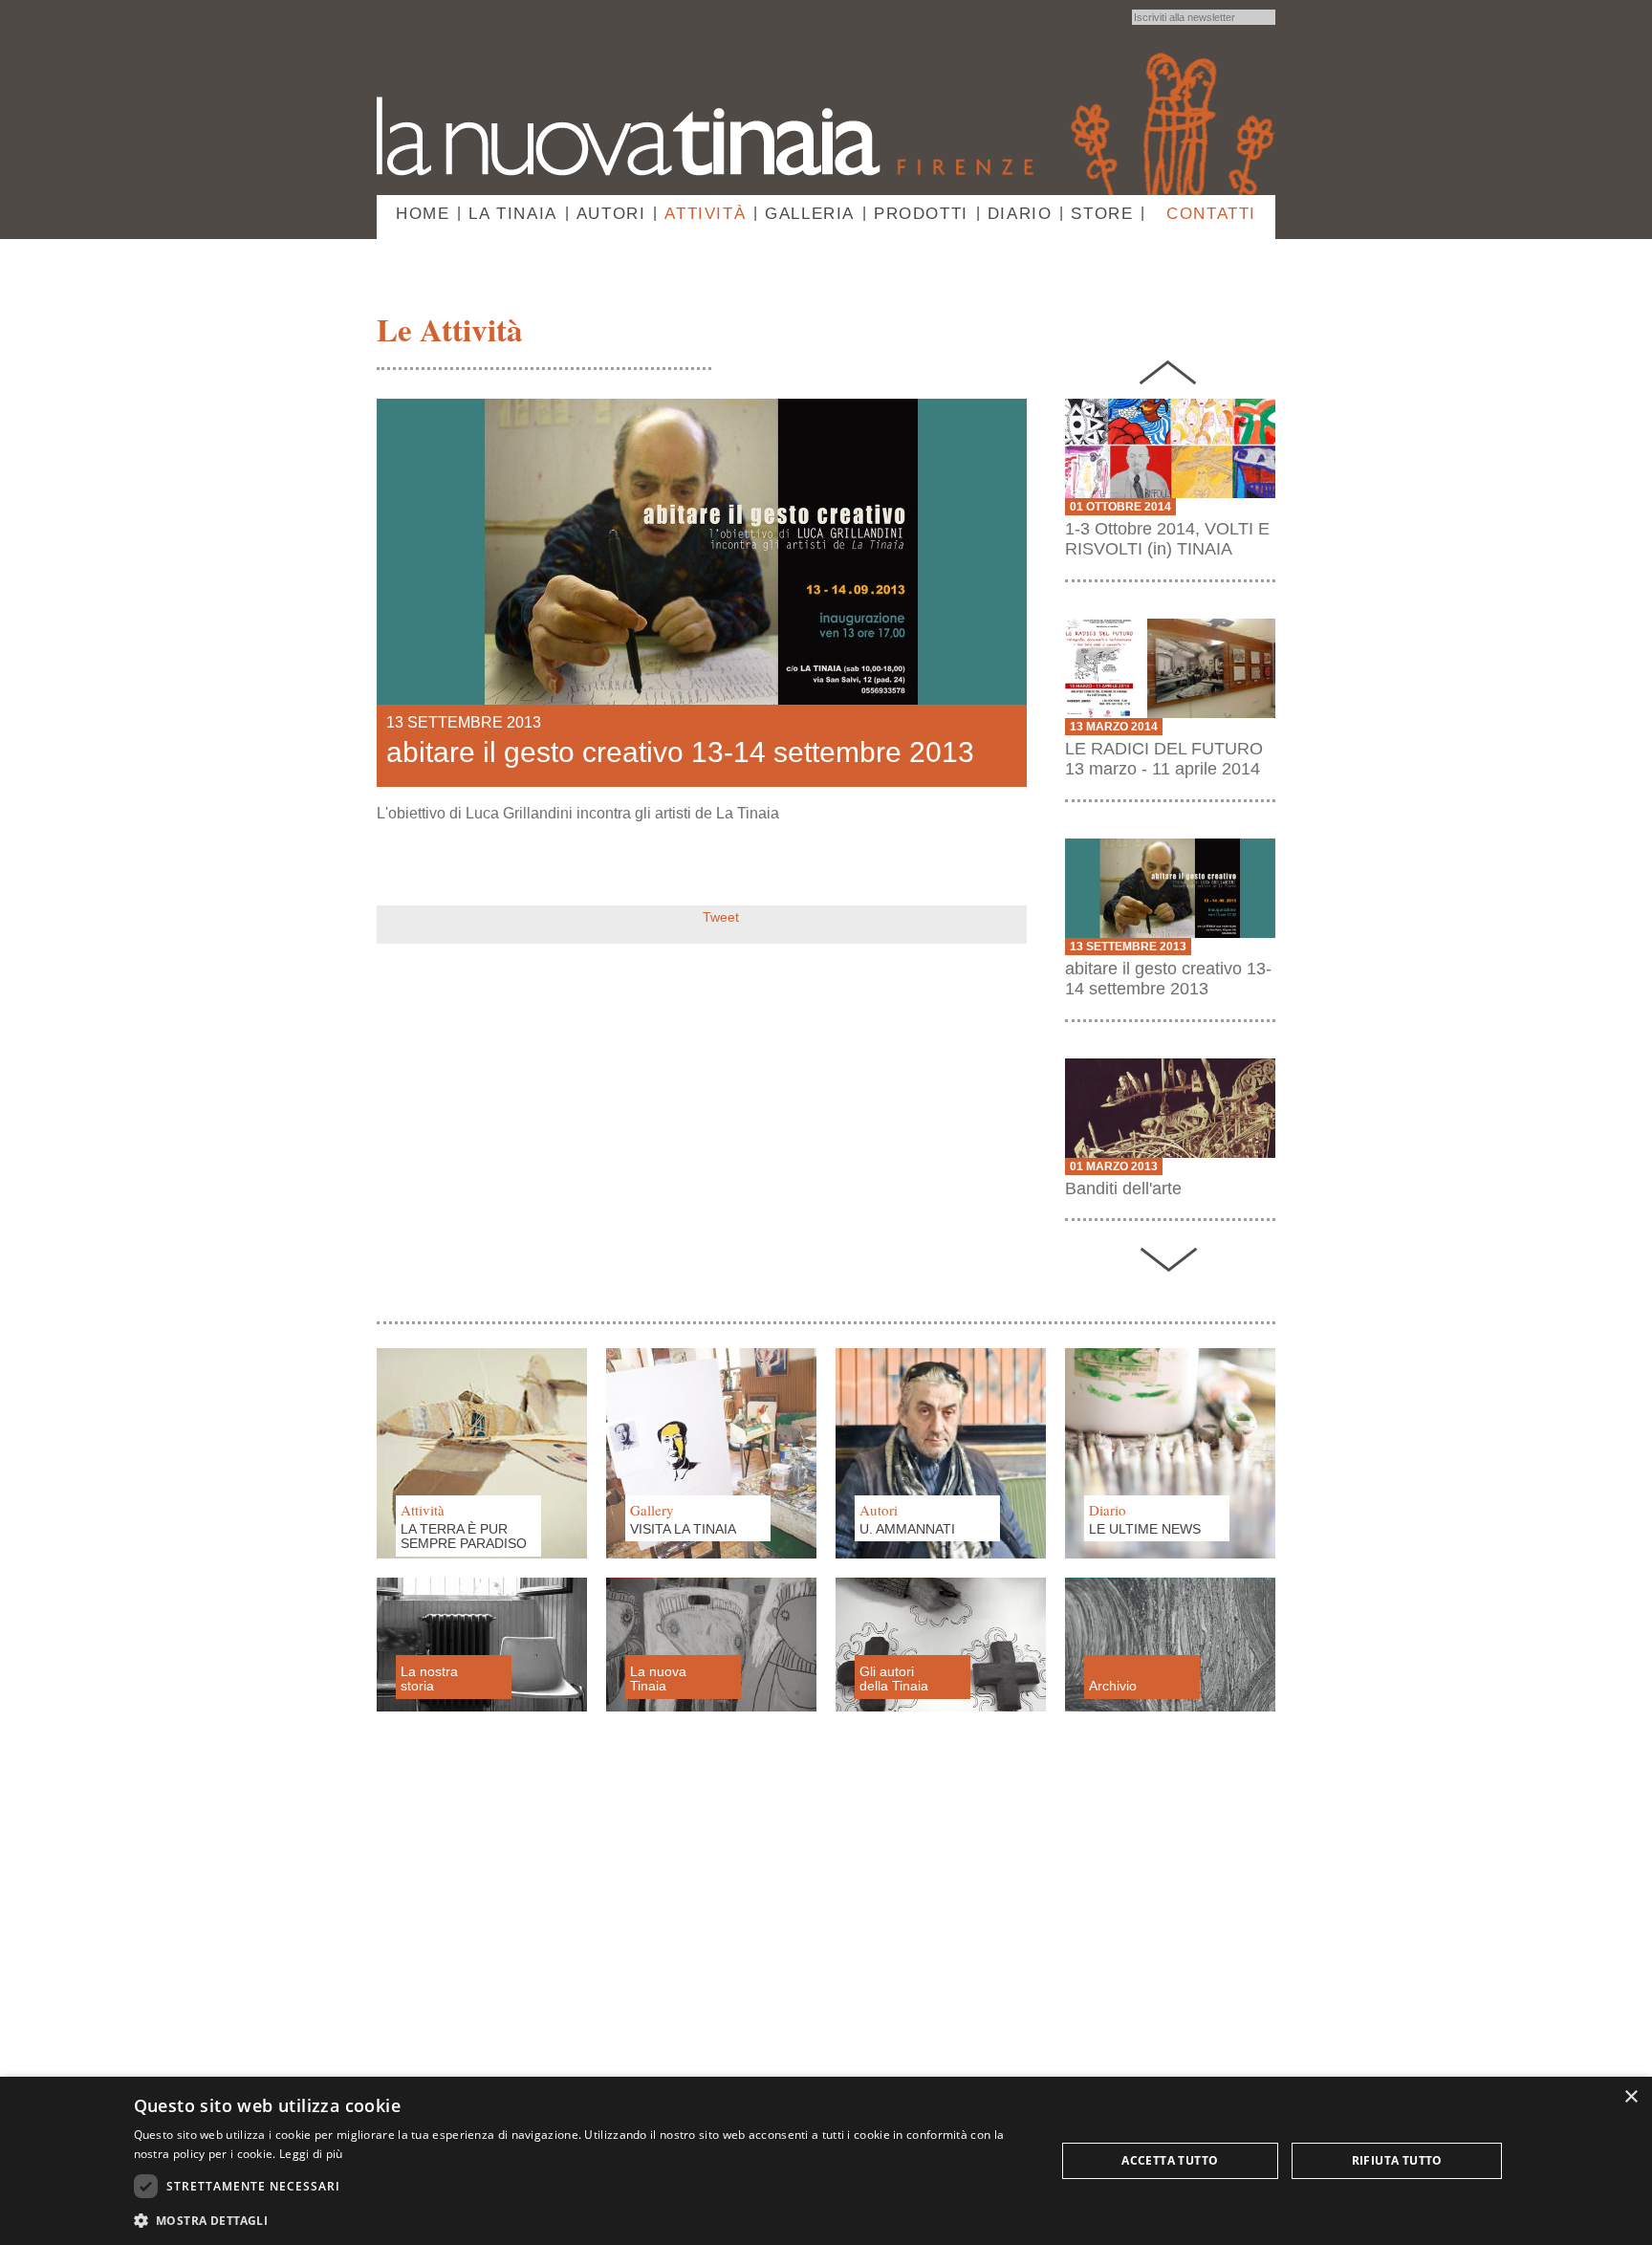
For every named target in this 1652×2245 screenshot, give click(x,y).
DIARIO (1020, 214)
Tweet (721, 917)
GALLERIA (810, 214)
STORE (1102, 214)
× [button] (1630, 2097)
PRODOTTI (921, 214)
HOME (423, 214)
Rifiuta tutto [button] (1397, 2160)
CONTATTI (1211, 214)
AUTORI (611, 214)
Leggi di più (311, 2154)
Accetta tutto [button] (1170, 2160)
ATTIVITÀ (705, 214)
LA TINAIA (512, 214)
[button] (581, 2220)
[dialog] (826, 2161)
